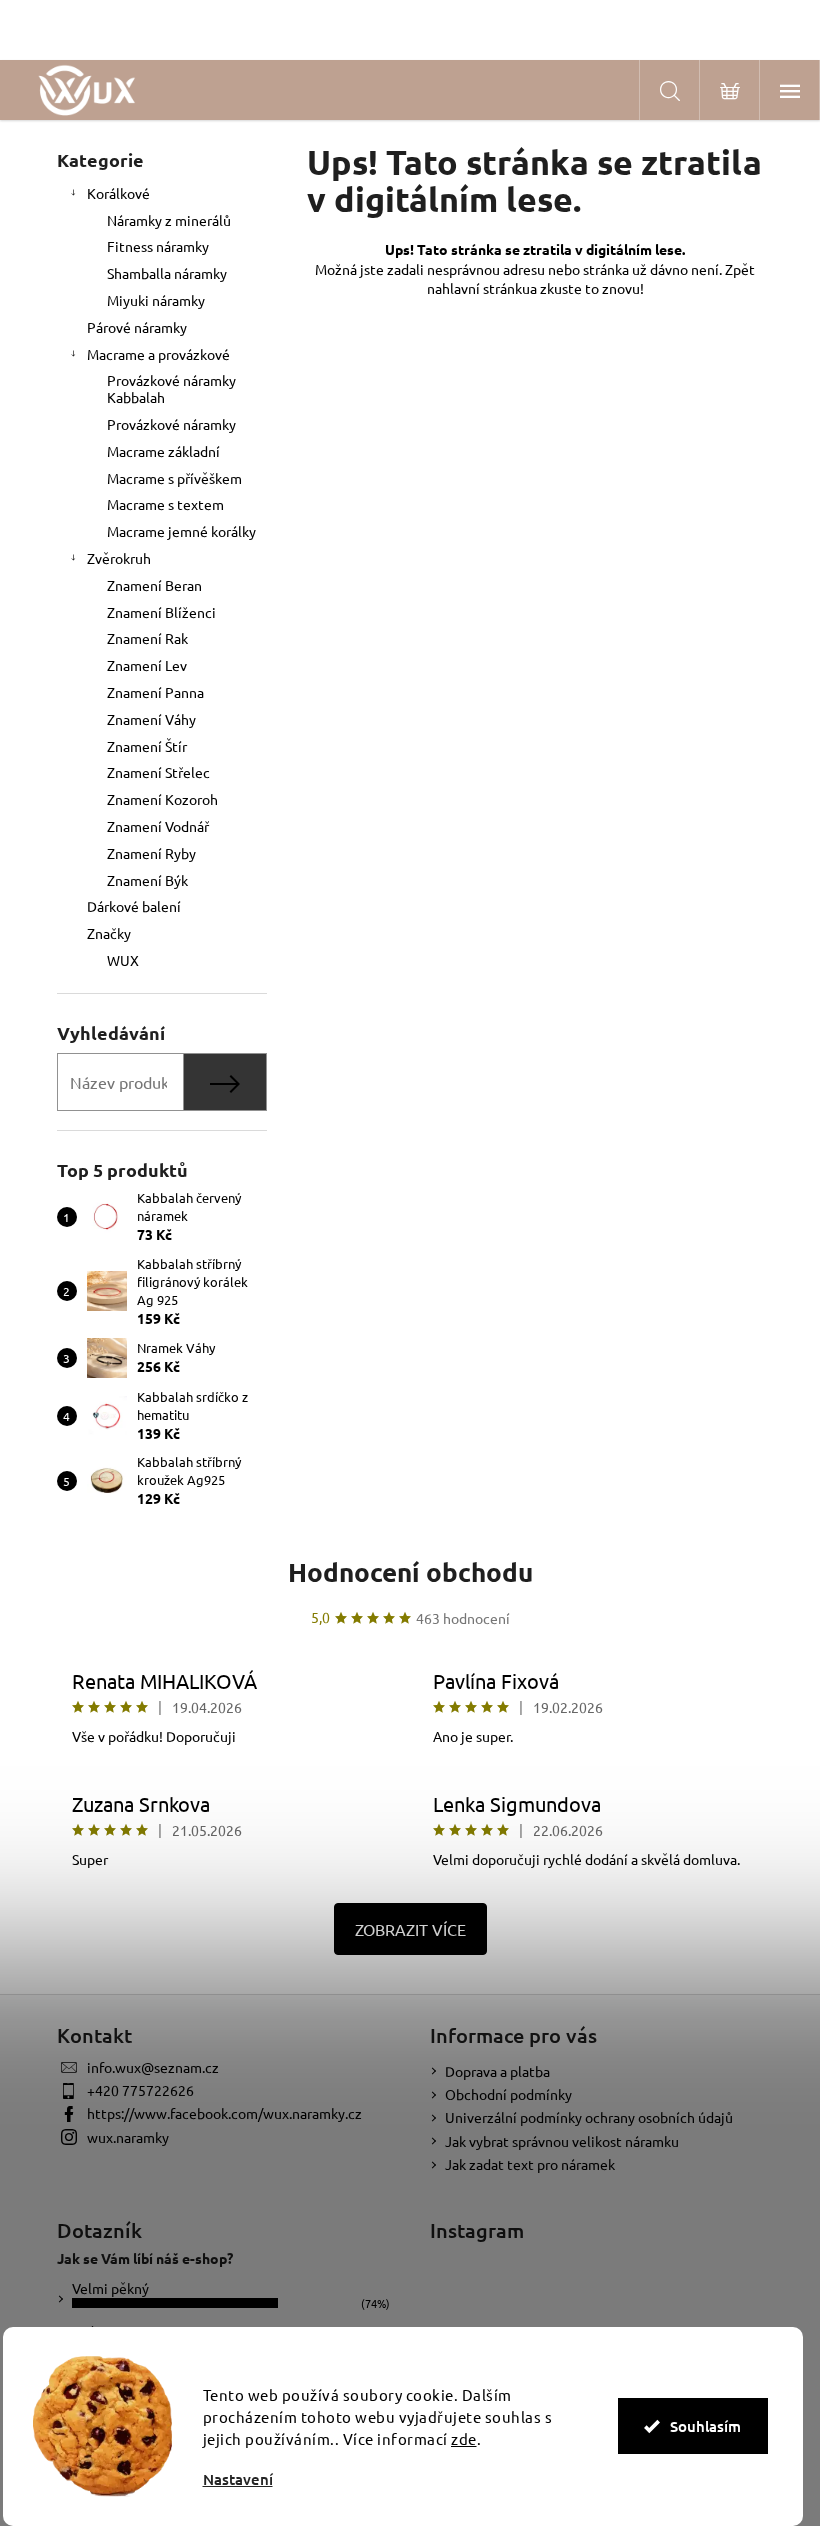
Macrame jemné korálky (181, 531)
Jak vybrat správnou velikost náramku (562, 2141)
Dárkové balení (134, 906)
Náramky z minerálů (169, 220)
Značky (109, 933)
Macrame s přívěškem (174, 478)
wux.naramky (128, 2137)
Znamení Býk (147, 880)
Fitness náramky (158, 246)
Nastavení (238, 2479)
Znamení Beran (154, 585)
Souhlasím (705, 2426)
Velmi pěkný (110, 2288)
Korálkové (118, 193)
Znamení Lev (147, 665)
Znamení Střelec (158, 772)
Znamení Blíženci (161, 612)
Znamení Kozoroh (162, 799)
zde (464, 2438)
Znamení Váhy (151, 719)
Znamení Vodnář (158, 826)
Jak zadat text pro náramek (530, 2164)
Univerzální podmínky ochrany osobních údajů (589, 2117)
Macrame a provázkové (158, 354)
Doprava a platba (497, 2071)
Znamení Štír (147, 746)
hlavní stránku (486, 288)
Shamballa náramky (167, 273)
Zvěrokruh (119, 558)
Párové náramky (137, 327)
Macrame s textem (165, 504)
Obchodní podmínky (508, 2094)
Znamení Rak (147, 638)
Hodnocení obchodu (410, 1571)
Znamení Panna (155, 692)
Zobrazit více (410, 1929)
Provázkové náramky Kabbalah (171, 388)
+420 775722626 (140, 2090)
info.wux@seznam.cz (153, 2067)
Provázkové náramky (171, 424)
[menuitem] (162, 960)
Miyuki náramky (156, 300)
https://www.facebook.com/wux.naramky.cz (224, 2113)
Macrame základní (163, 451)
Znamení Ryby (151, 853)
